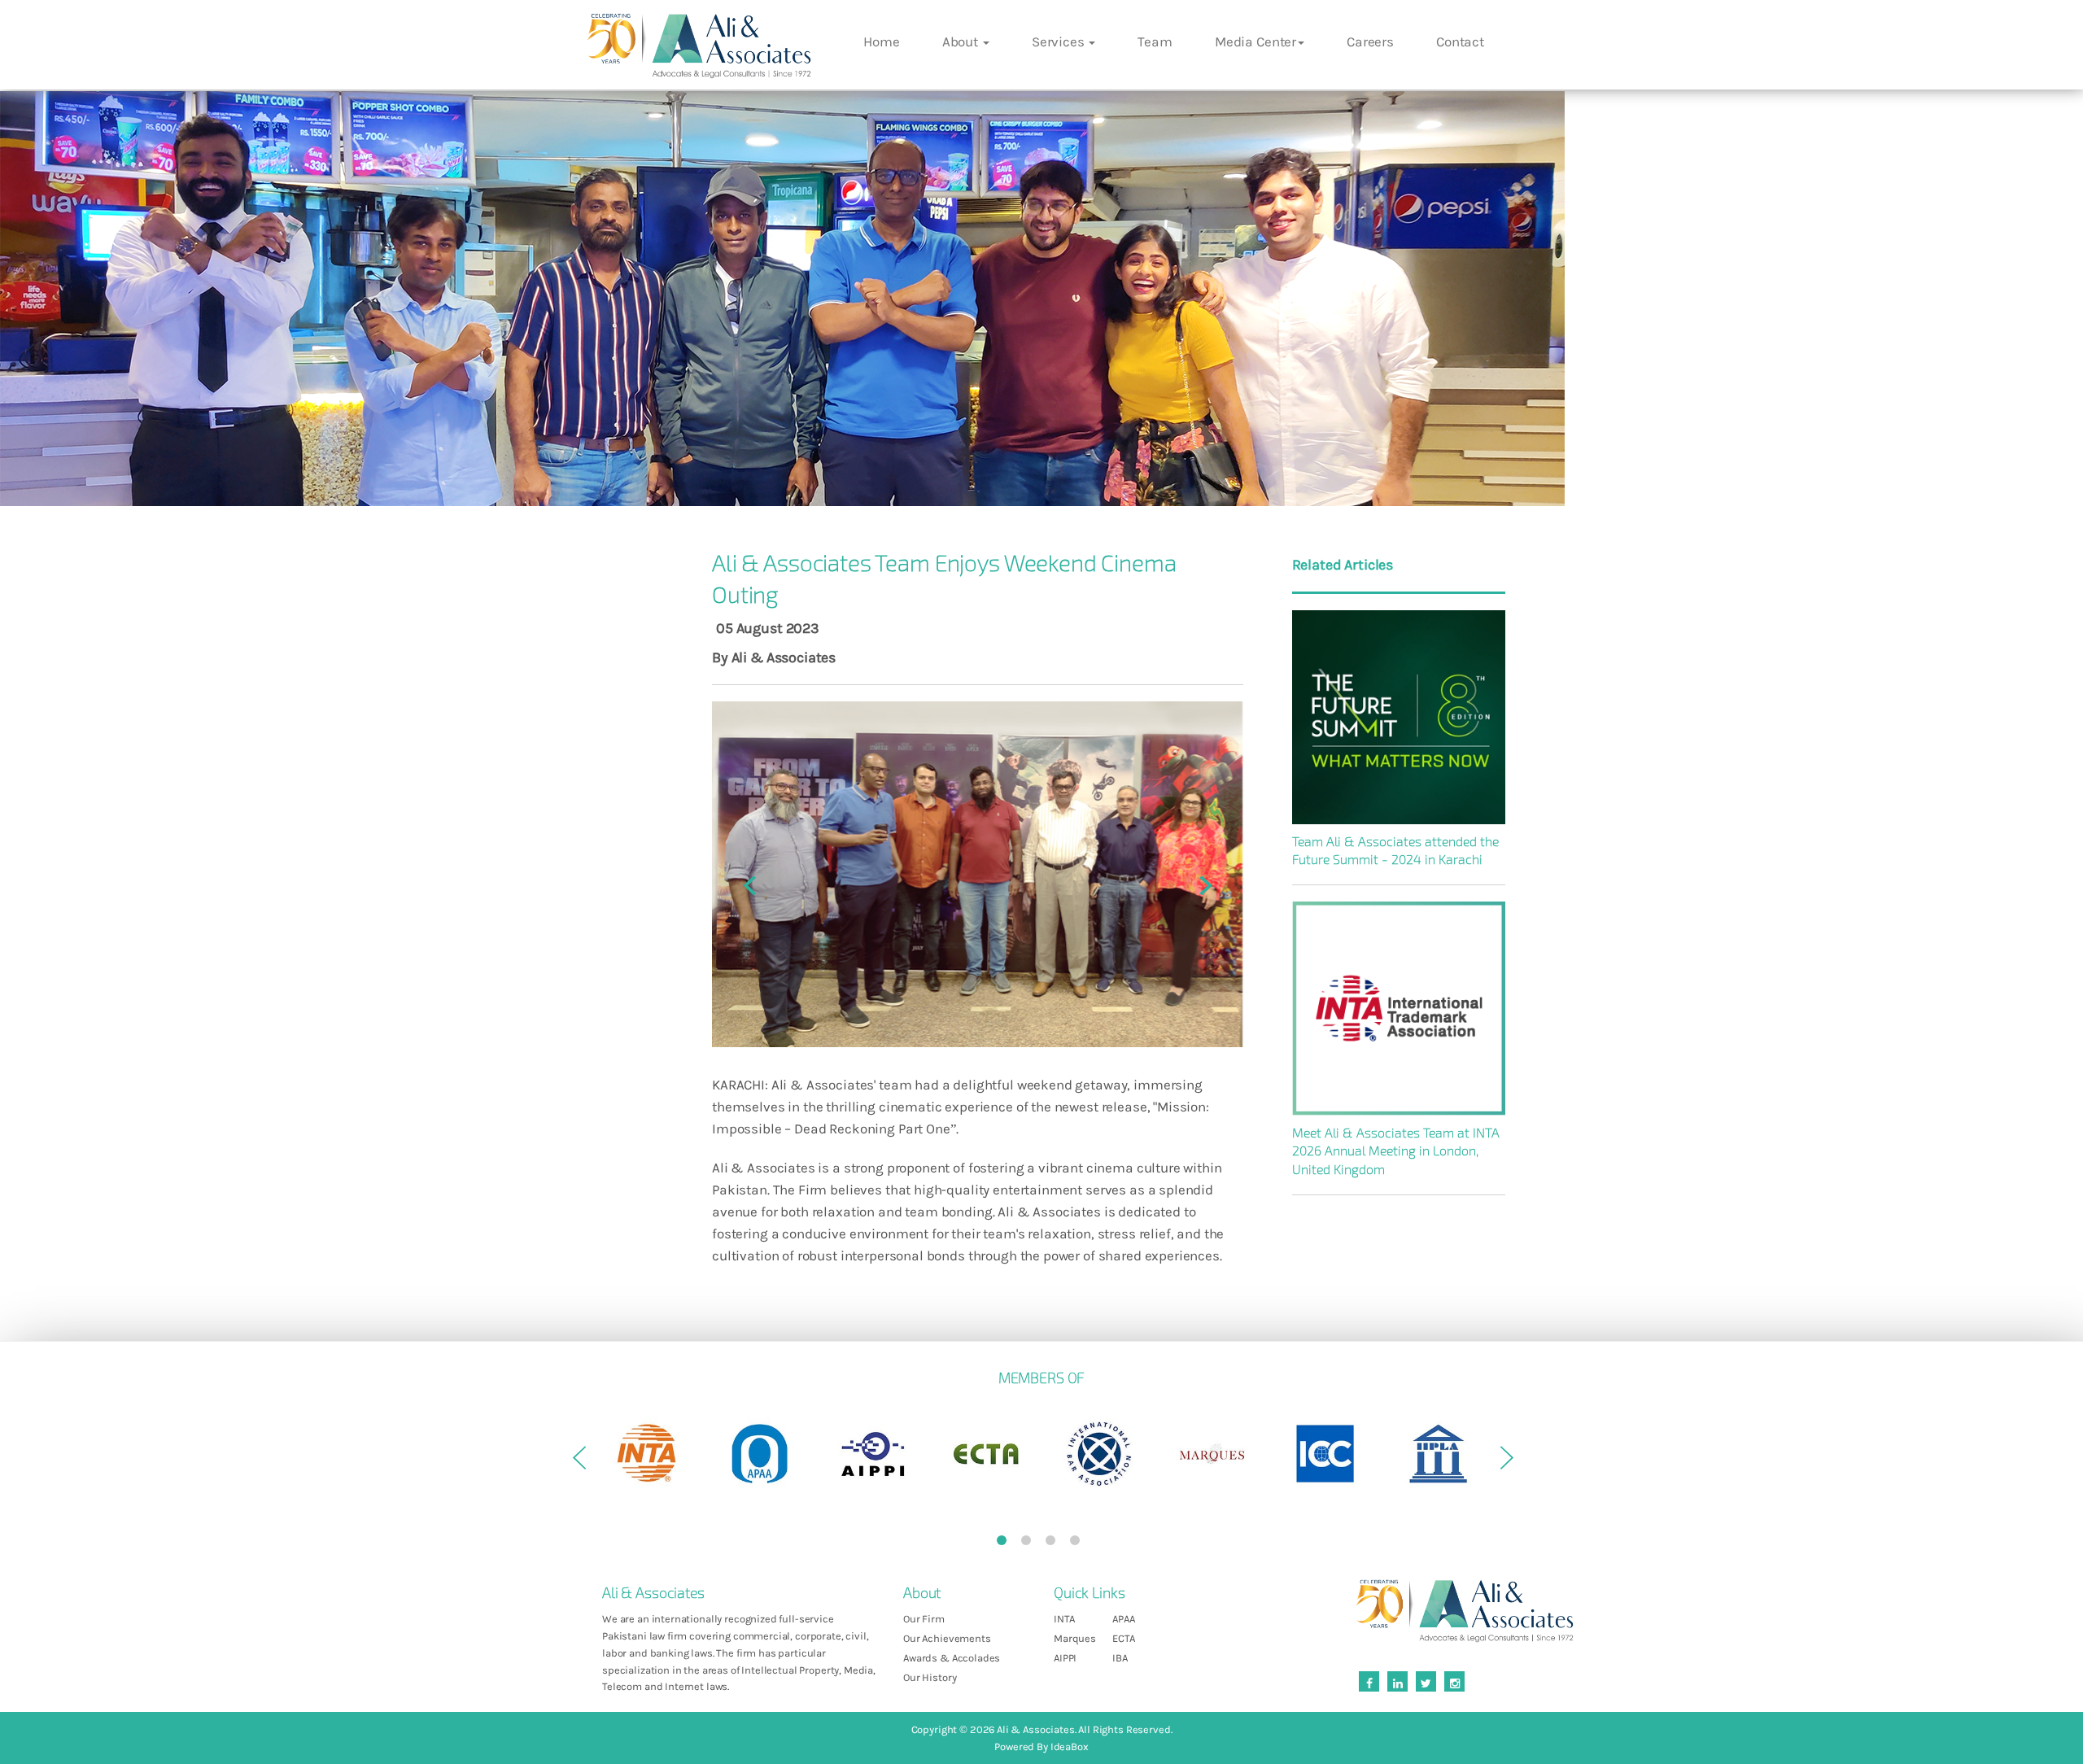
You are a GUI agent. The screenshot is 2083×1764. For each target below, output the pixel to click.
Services (1060, 41)
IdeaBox (1070, 1747)
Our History (930, 1677)
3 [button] (1054, 1543)
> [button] (1505, 1464)
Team (1155, 41)
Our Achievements (947, 1638)
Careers (1370, 41)
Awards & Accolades (952, 1658)
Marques (1075, 1638)
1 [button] (1005, 1543)
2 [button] (1029, 1543)
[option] (646, 1454)
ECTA (1123, 1638)
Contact (1460, 41)
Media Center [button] (1255, 41)
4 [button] (1078, 1543)
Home (881, 41)
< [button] (578, 1464)
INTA (1064, 1619)
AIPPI (1065, 1658)
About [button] (962, 41)
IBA (1120, 1658)
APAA (1123, 1619)
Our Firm (924, 1619)
